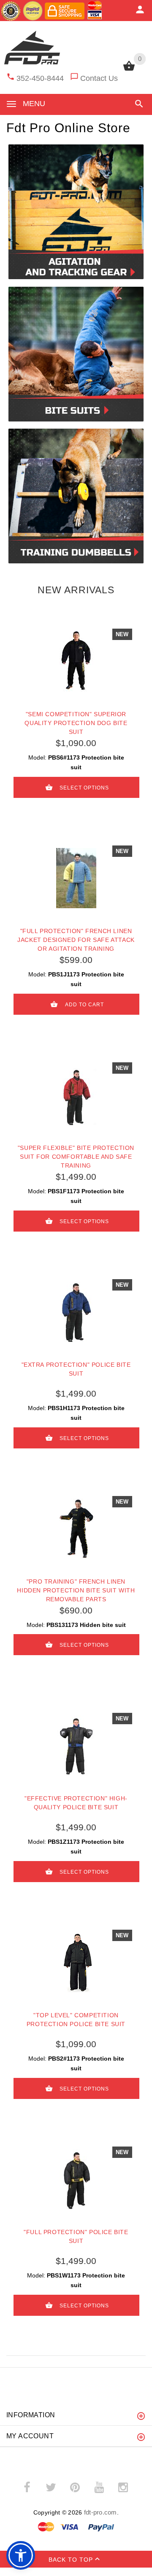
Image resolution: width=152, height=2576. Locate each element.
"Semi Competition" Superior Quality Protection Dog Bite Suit (76, 723)
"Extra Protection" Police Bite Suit (76, 1369)
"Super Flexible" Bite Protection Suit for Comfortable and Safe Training (76, 1157)
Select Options (84, 787)
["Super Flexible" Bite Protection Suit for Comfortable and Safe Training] (76, 1095)
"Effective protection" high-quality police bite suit (76, 1803)
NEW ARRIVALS (76, 590)
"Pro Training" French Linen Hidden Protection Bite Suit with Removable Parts (76, 1590)
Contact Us (99, 78)
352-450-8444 (40, 78)
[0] (129, 70)
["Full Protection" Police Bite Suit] (76, 2179)
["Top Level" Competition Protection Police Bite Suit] (76, 1963)
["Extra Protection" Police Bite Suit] (76, 1312)
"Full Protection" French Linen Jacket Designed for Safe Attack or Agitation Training (76, 940)
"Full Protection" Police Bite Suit (76, 2236)
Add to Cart (84, 1004)
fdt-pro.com (100, 2512)
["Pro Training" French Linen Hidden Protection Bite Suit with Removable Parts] (76, 1529)
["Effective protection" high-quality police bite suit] (76, 1746)
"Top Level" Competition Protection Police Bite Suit (76, 2020)
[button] (137, 104)
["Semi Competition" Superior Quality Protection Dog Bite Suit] (76, 661)
